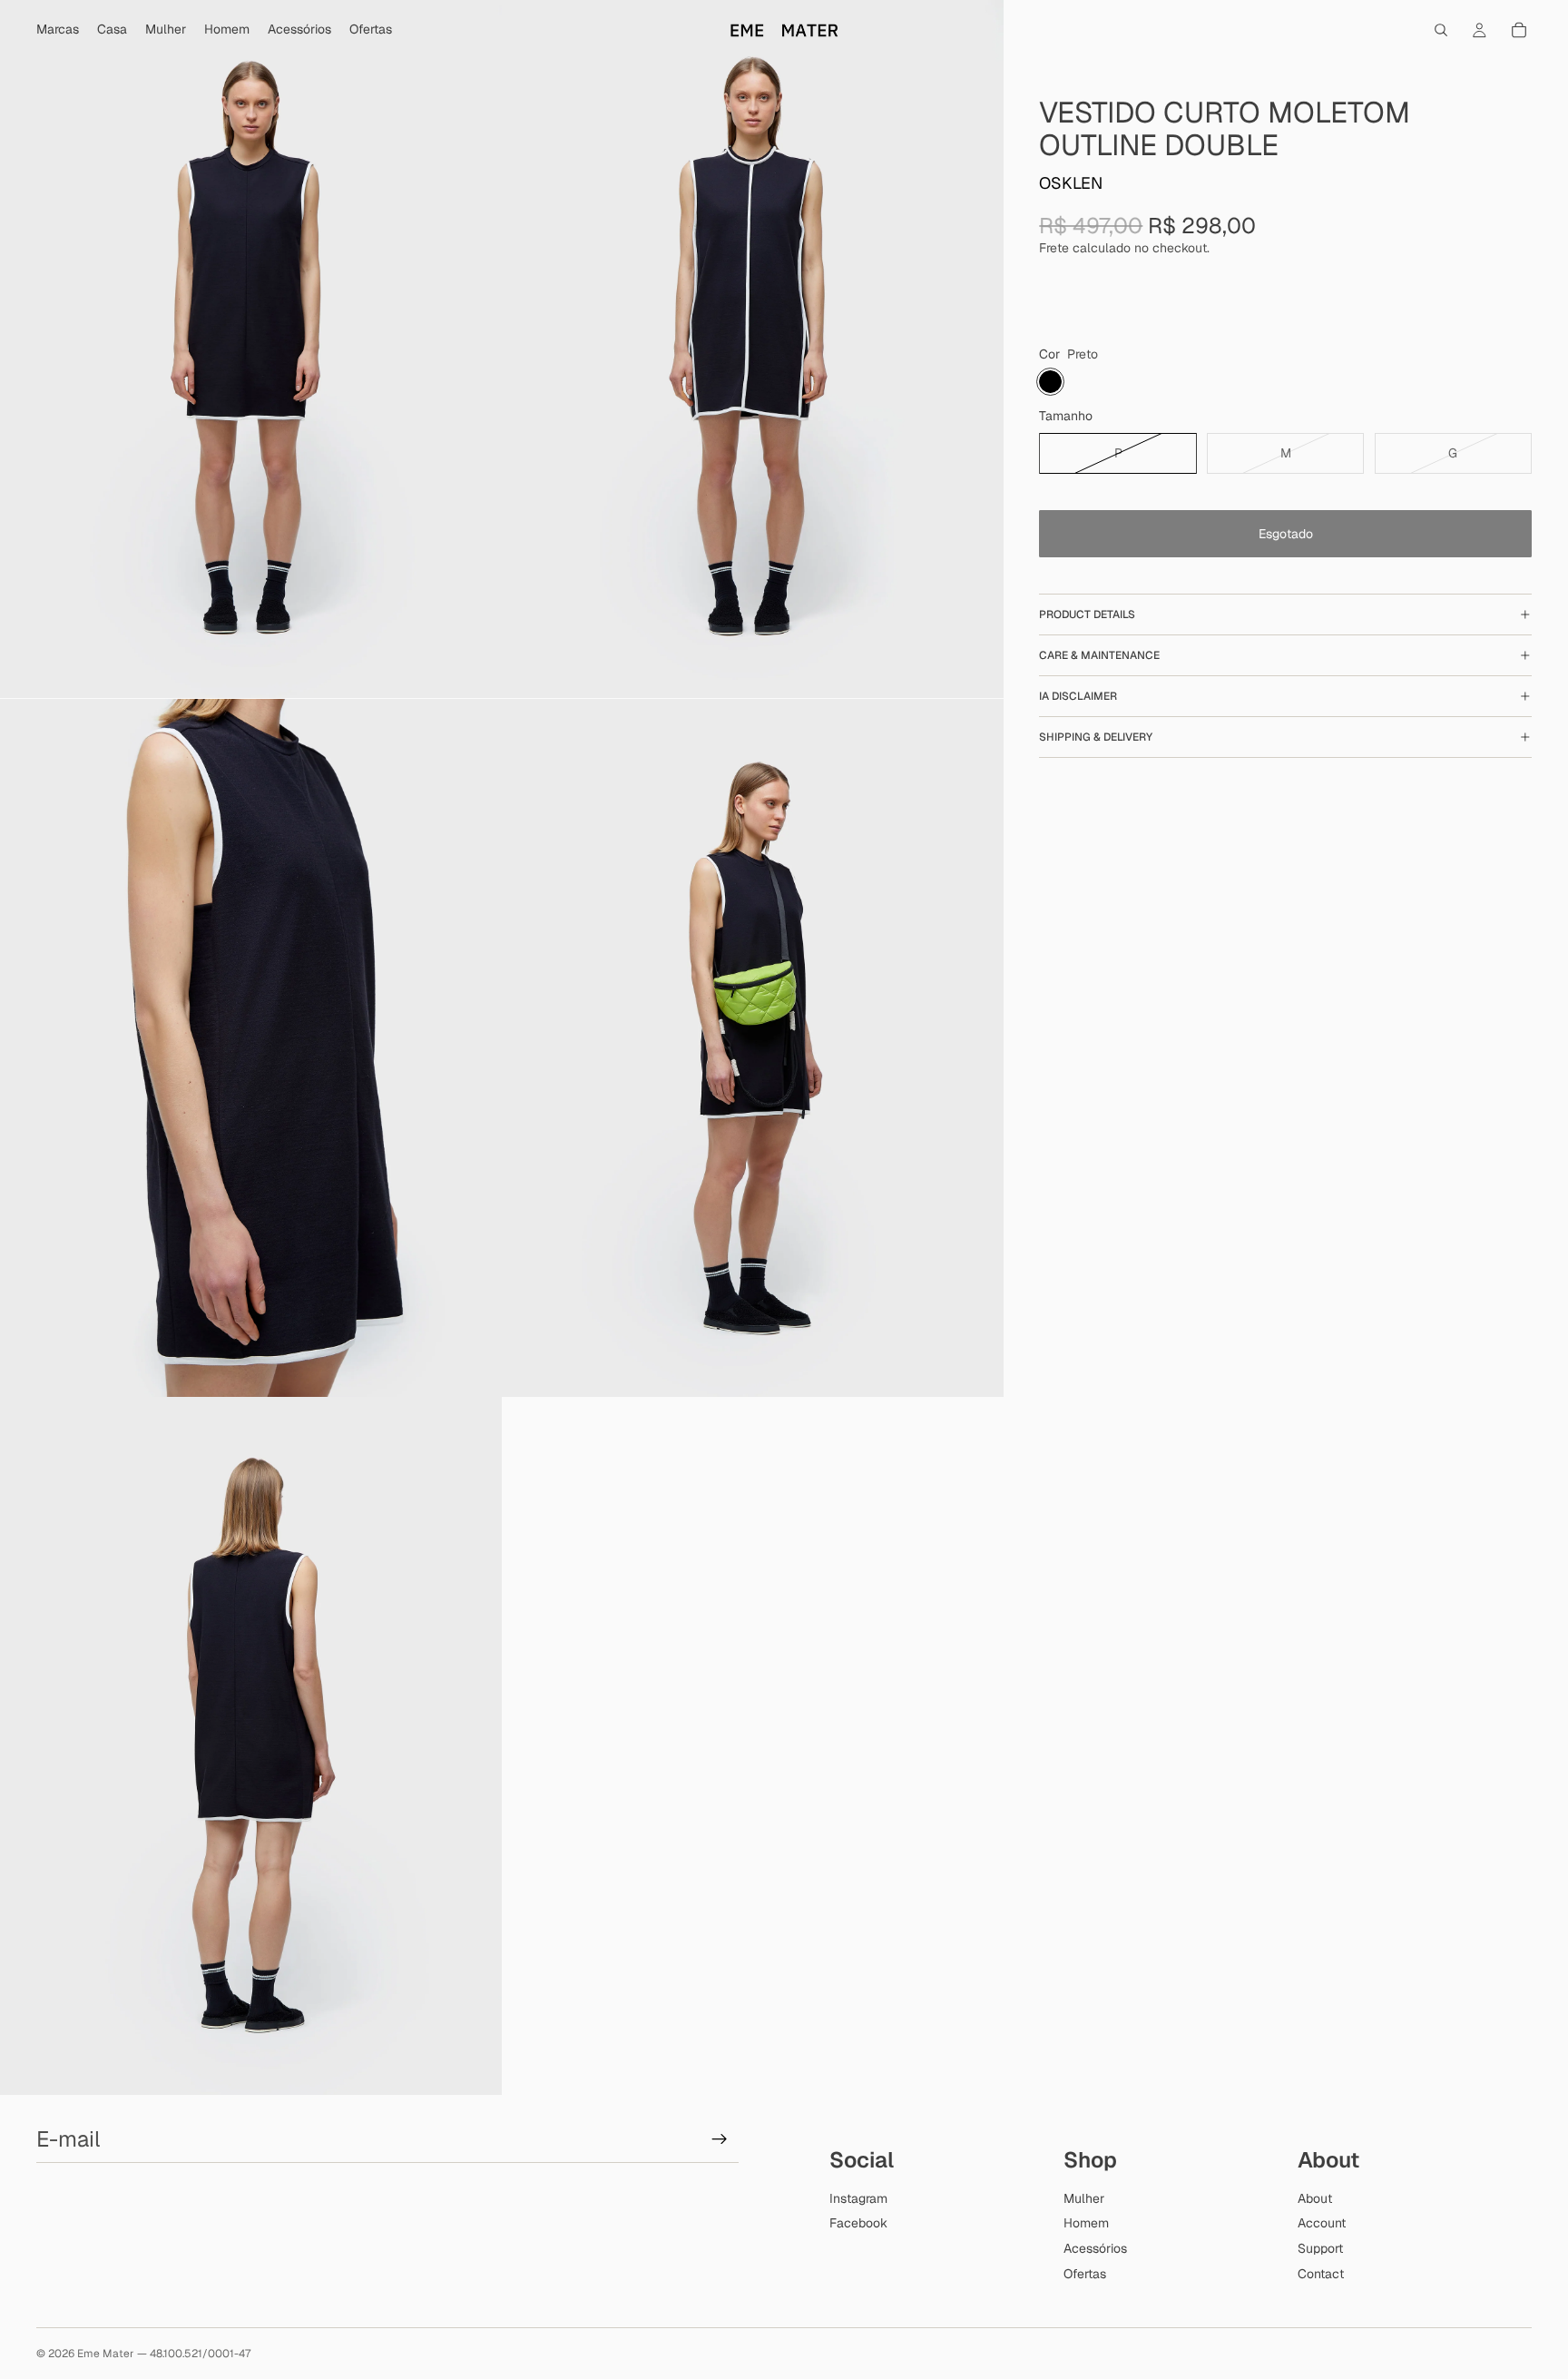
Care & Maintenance (1099, 654)
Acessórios (1095, 2248)
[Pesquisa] (1441, 30)
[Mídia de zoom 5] (251, 1746)
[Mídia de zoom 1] (251, 349)
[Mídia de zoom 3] (251, 1047)
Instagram (858, 2198)
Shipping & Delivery (1096, 736)
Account (1322, 2224)
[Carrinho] (1519, 30)
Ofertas (1085, 2274)
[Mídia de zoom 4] (753, 1047)
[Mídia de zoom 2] (753, 349)
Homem (1086, 2224)
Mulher (1084, 2198)
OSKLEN (1071, 182)
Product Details (1087, 614)
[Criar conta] (720, 2140)
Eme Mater (106, 2354)
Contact (1321, 2274)
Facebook (858, 2224)
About (1315, 2198)
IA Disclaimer (1078, 695)
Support (1320, 2248)
